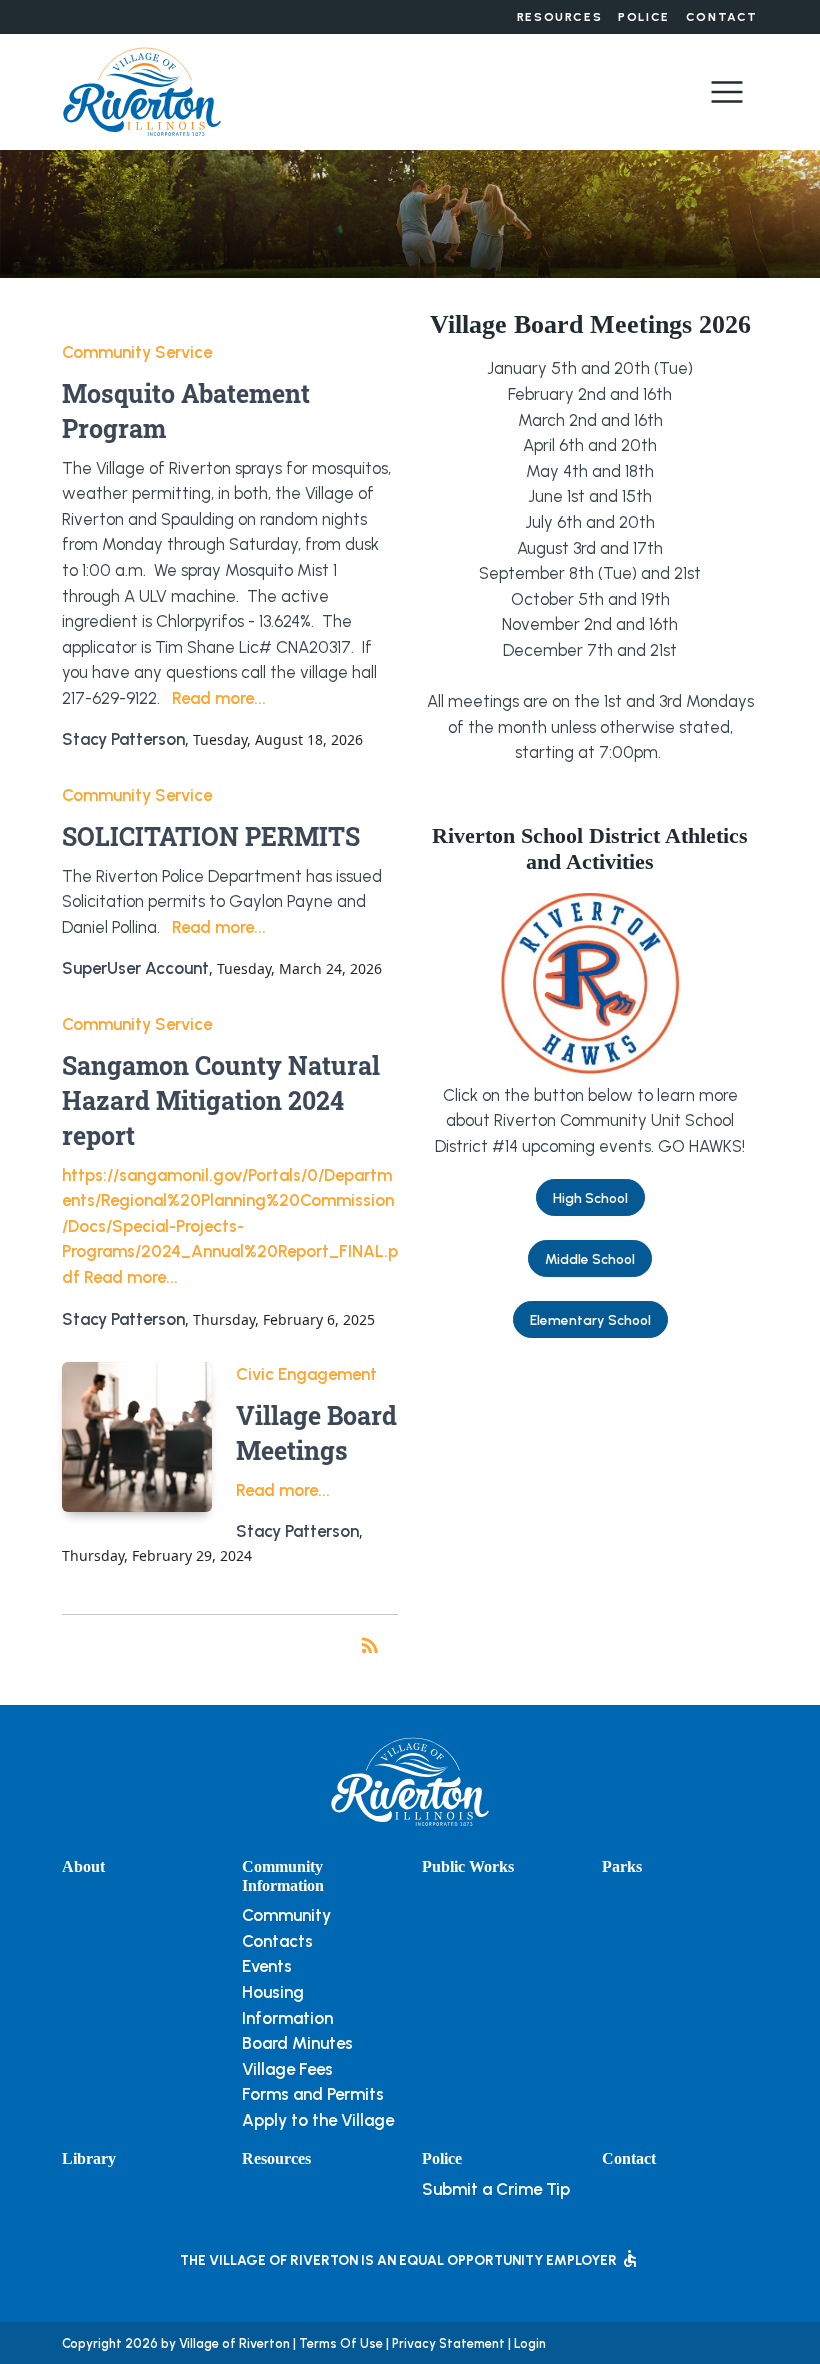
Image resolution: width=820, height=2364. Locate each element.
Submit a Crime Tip (496, 2189)
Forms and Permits (313, 2094)
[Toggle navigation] (727, 92)
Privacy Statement (448, 2343)
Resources (559, 17)
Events (267, 1966)
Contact (722, 17)
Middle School (590, 1259)
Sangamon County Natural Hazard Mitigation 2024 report (221, 1100)
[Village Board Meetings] (137, 1437)
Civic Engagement (306, 1374)
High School (590, 1198)
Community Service (137, 352)
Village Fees (287, 2069)
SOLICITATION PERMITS (211, 836)
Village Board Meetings (316, 1433)
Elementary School (590, 1320)
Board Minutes (297, 2043)
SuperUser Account (135, 968)
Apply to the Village (318, 2120)
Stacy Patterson (123, 739)
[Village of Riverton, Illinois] (142, 90)
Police (644, 17)
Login (530, 2343)
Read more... (219, 698)
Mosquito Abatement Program (186, 411)
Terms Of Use (341, 2343)
